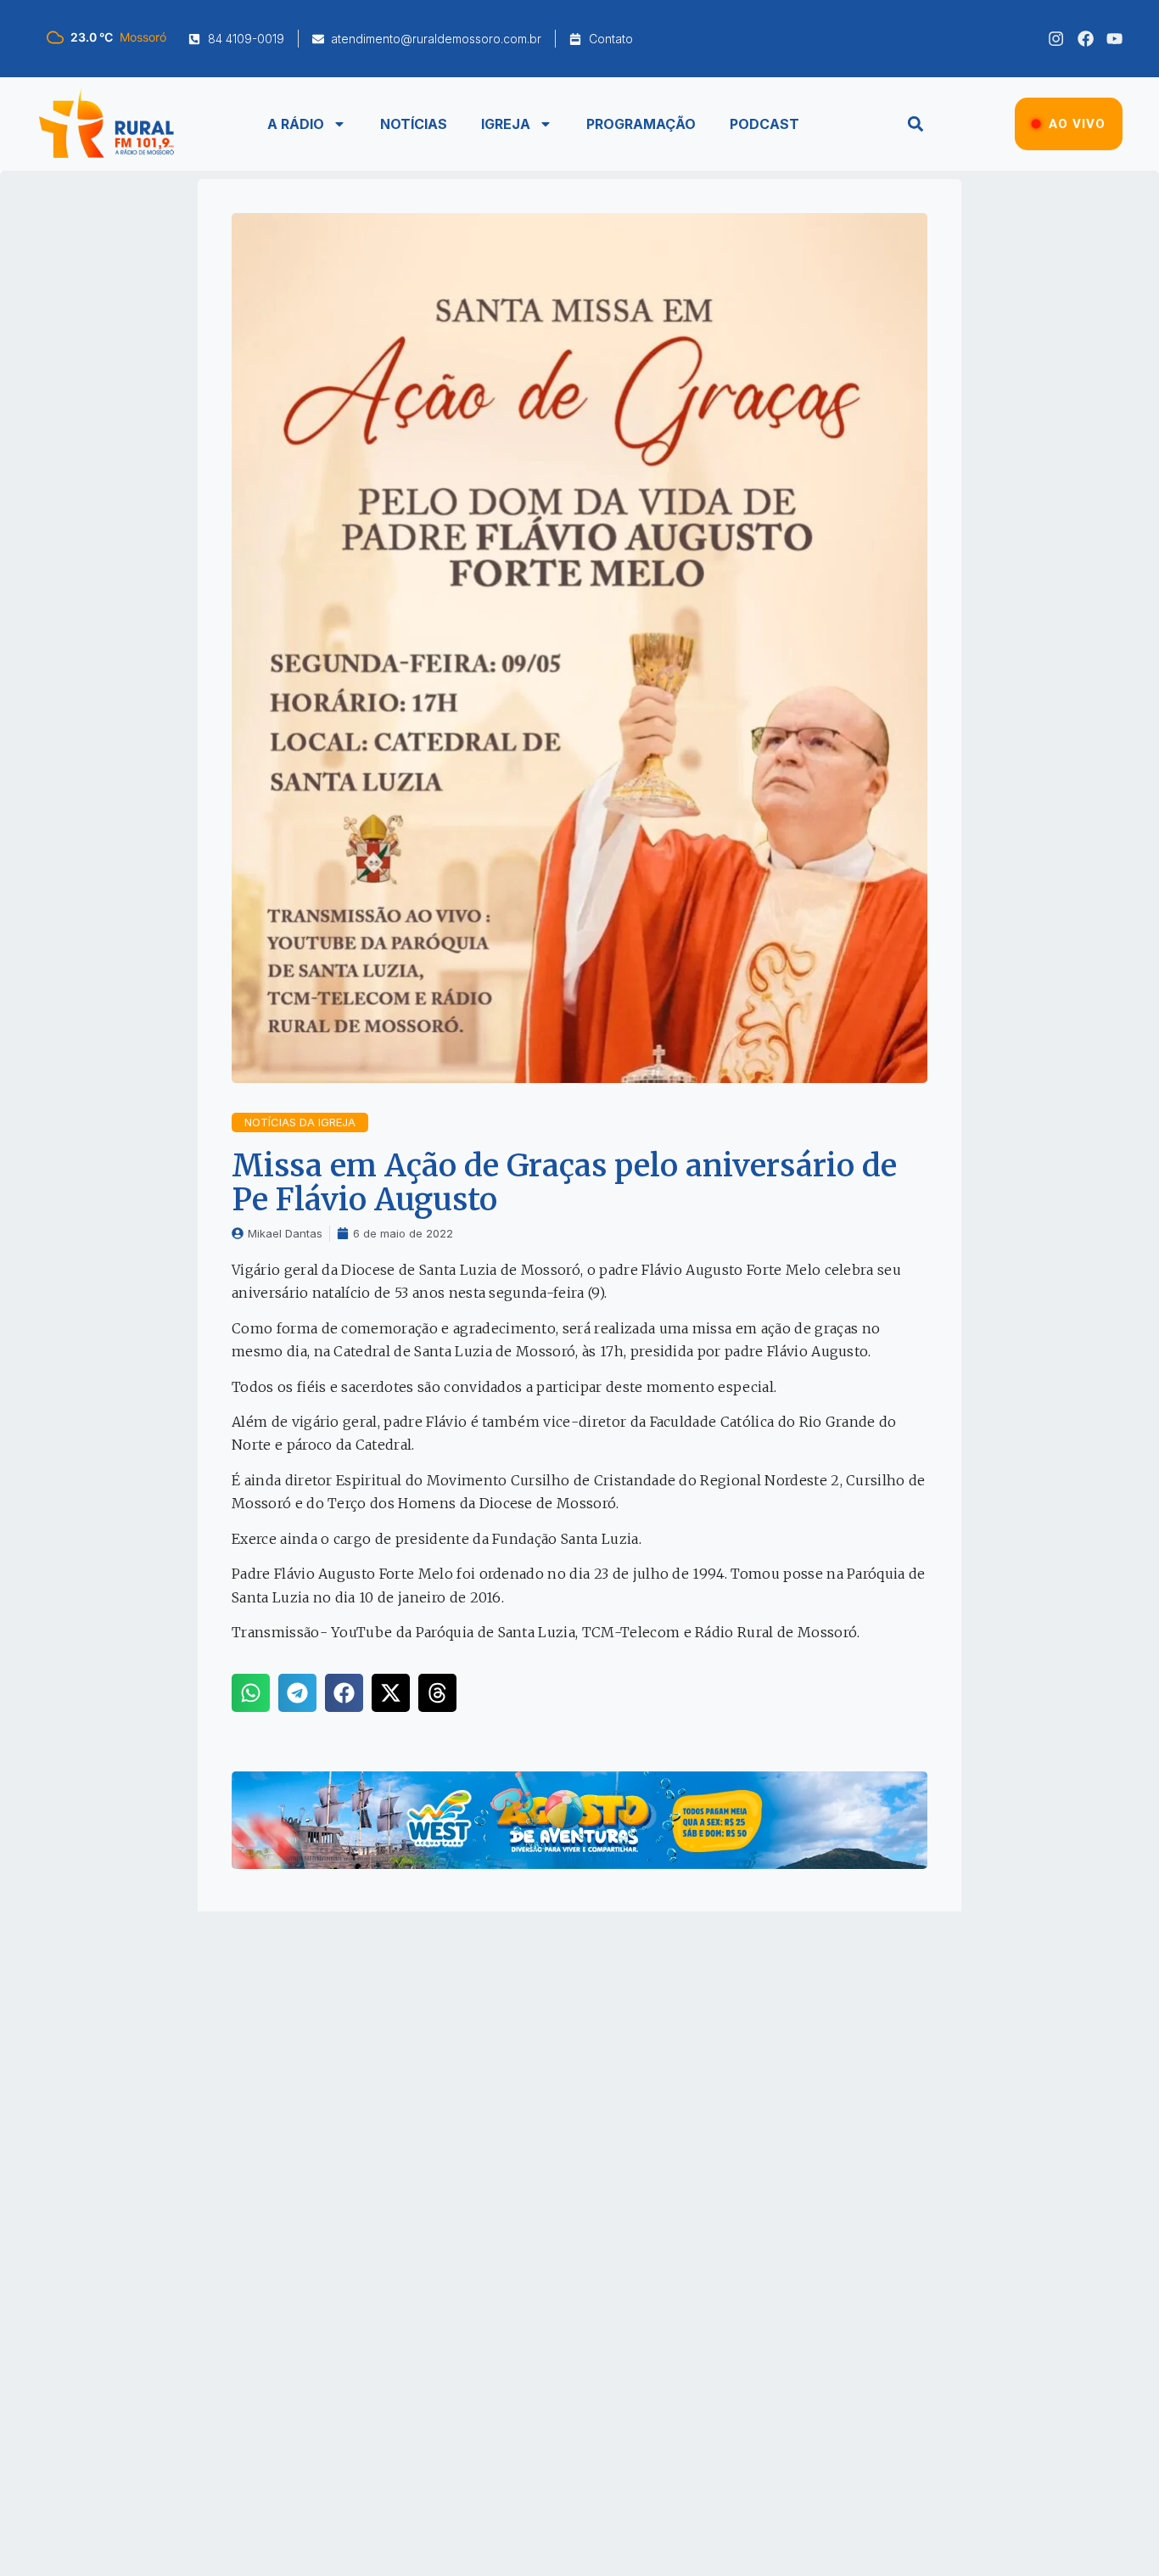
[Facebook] (1086, 39)
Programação (641, 124)
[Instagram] (1056, 39)
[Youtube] (1114, 39)
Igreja (506, 124)
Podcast (764, 124)
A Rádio (296, 124)
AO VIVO (1077, 124)
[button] (915, 124)
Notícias (414, 124)
